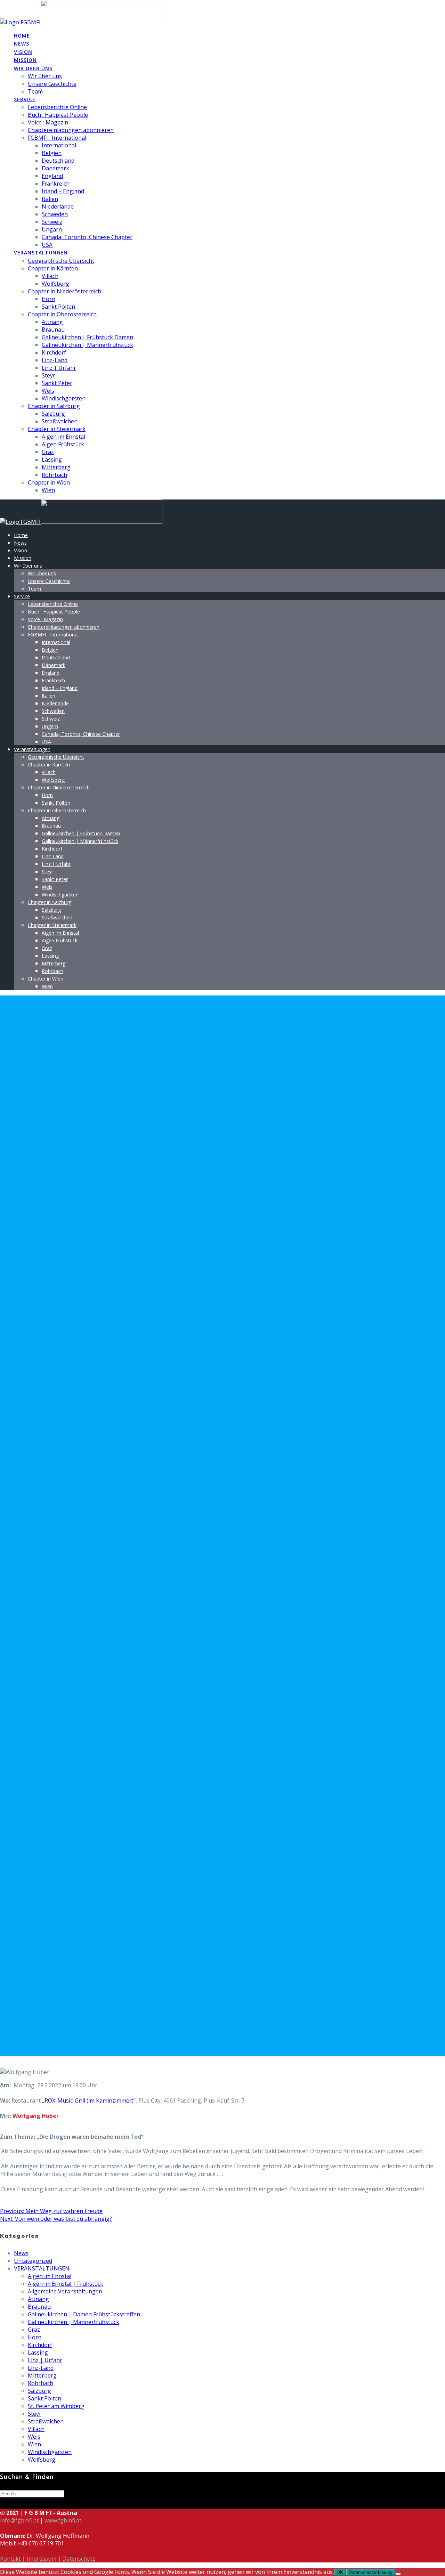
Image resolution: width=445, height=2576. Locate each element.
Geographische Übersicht (61, 261)
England (52, 176)
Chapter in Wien (49, 482)
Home (22, 36)
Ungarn (52, 229)
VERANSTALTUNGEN (42, 2268)
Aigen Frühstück (63, 444)
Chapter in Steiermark (57, 429)
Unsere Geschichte (52, 84)
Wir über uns (33, 68)
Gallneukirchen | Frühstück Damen (87, 337)
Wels (48, 391)
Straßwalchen (60, 421)
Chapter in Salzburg (54, 406)
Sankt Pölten (58, 307)
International (59, 145)
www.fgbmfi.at (63, 2520)
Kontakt (10, 2559)
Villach (50, 276)
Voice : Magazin (48, 122)
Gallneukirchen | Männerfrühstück (87, 345)
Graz (48, 452)
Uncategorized (33, 2261)
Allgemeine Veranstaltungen (65, 2291)
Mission (25, 60)
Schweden (55, 214)
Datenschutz (79, 2559)
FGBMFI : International (57, 138)
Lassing (52, 460)
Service (25, 99)
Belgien (52, 153)
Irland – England (63, 191)
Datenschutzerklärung (371, 2572)
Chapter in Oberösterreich (62, 314)
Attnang (52, 322)
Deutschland (58, 161)
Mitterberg (56, 467)
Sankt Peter (57, 383)
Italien (50, 199)
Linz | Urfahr (59, 368)
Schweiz (52, 222)
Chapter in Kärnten (53, 268)
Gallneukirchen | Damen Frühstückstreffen (84, 2314)
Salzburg (53, 414)
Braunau (53, 330)
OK (340, 2572)
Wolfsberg (55, 284)
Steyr (48, 375)
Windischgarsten (64, 398)
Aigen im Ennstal (63, 437)
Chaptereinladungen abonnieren (71, 130)
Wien (48, 490)
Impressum (42, 2559)
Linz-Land (55, 360)
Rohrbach (54, 475)
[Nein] (398, 2574)
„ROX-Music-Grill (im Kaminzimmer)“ (89, 2100)
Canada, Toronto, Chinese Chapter (87, 237)
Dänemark (55, 168)
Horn (48, 299)
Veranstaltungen (41, 253)
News (22, 44)
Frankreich (56, 184)
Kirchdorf (54, 352)
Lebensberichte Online (57, 107)
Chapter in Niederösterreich (64, 291)
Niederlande (58, 206)
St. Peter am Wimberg (56, 2406)
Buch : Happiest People (58, 115)
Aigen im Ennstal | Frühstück (66, 2284)
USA (47, 245)
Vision (23, 52)
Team (35, 91)
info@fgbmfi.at (19, 2520)
